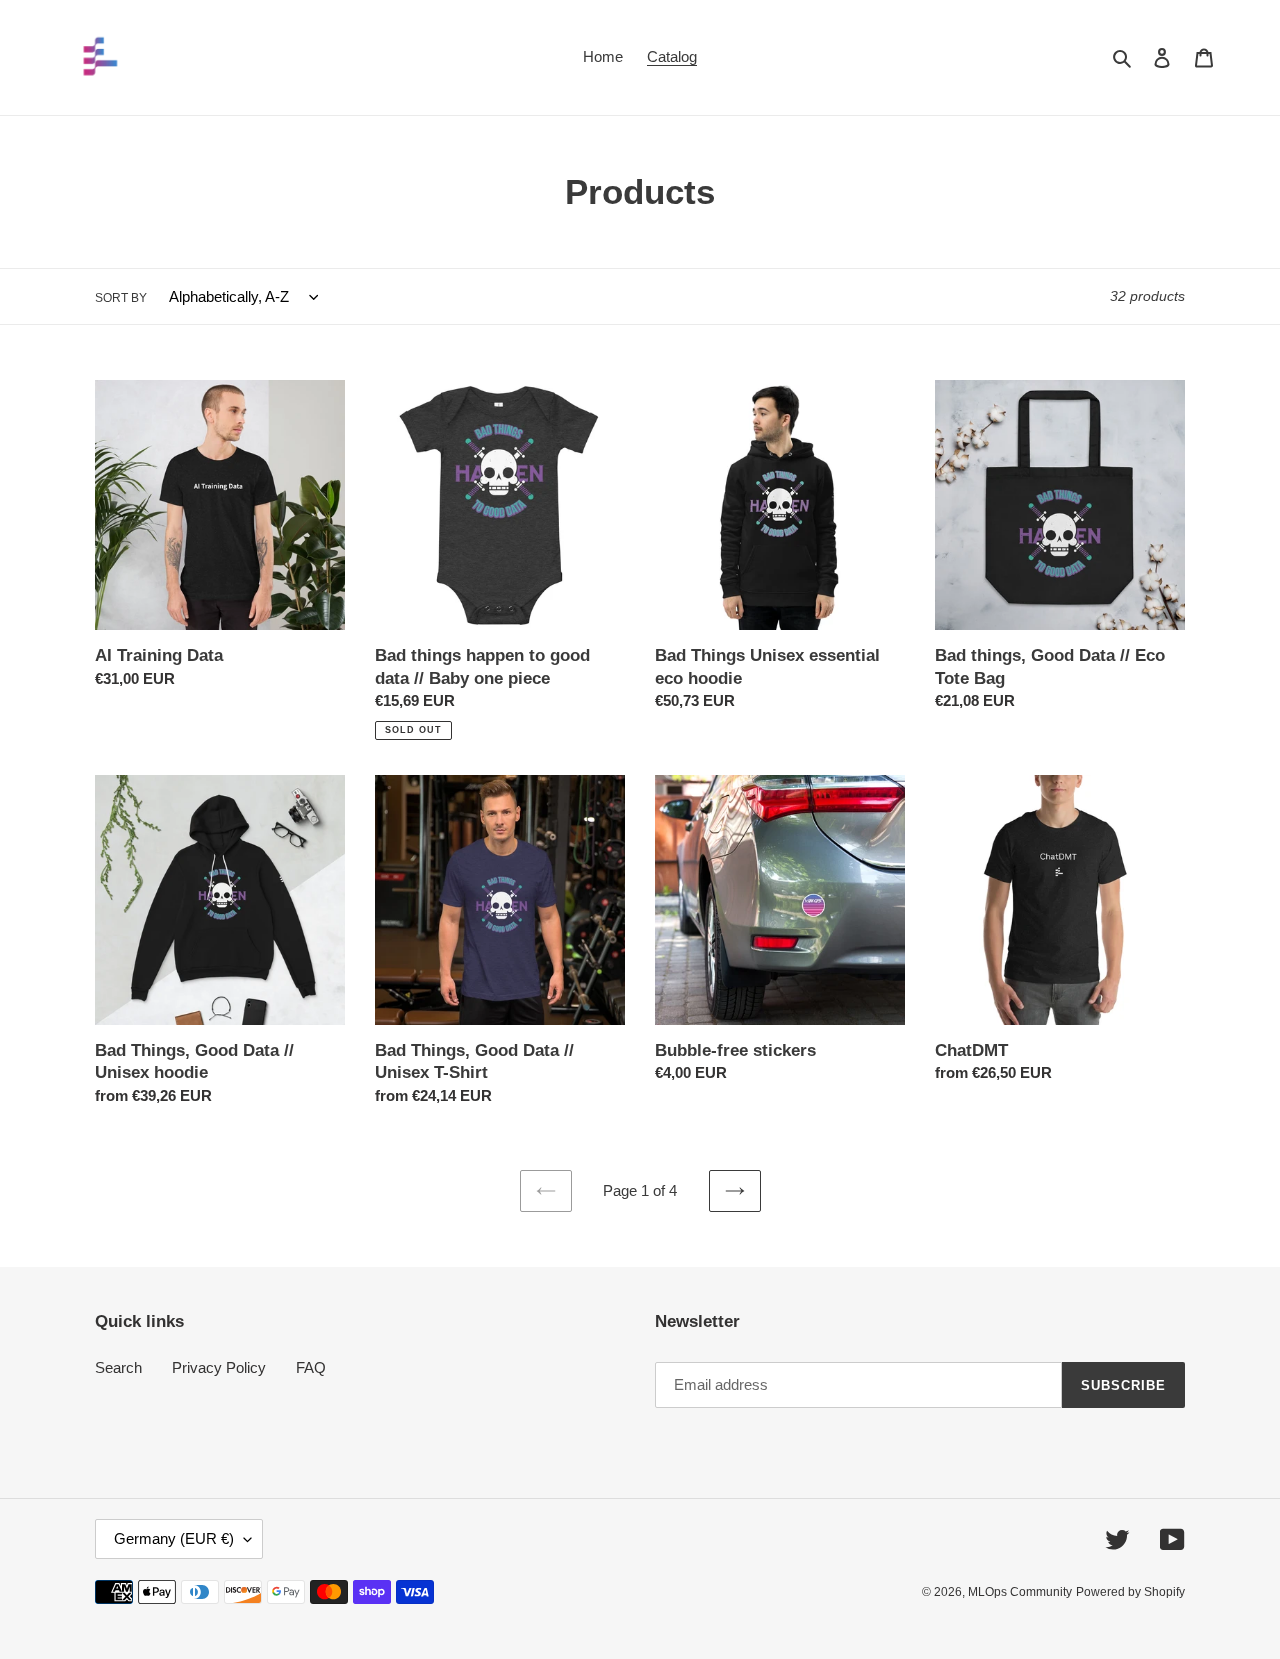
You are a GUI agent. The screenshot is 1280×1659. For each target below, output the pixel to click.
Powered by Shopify (1130, 1592)
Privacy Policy (219, 1367)
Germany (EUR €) (174, 1538)
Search (118, 1367)
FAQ (311, 1367)
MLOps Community (1020, 1592)
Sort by (121, 298)
